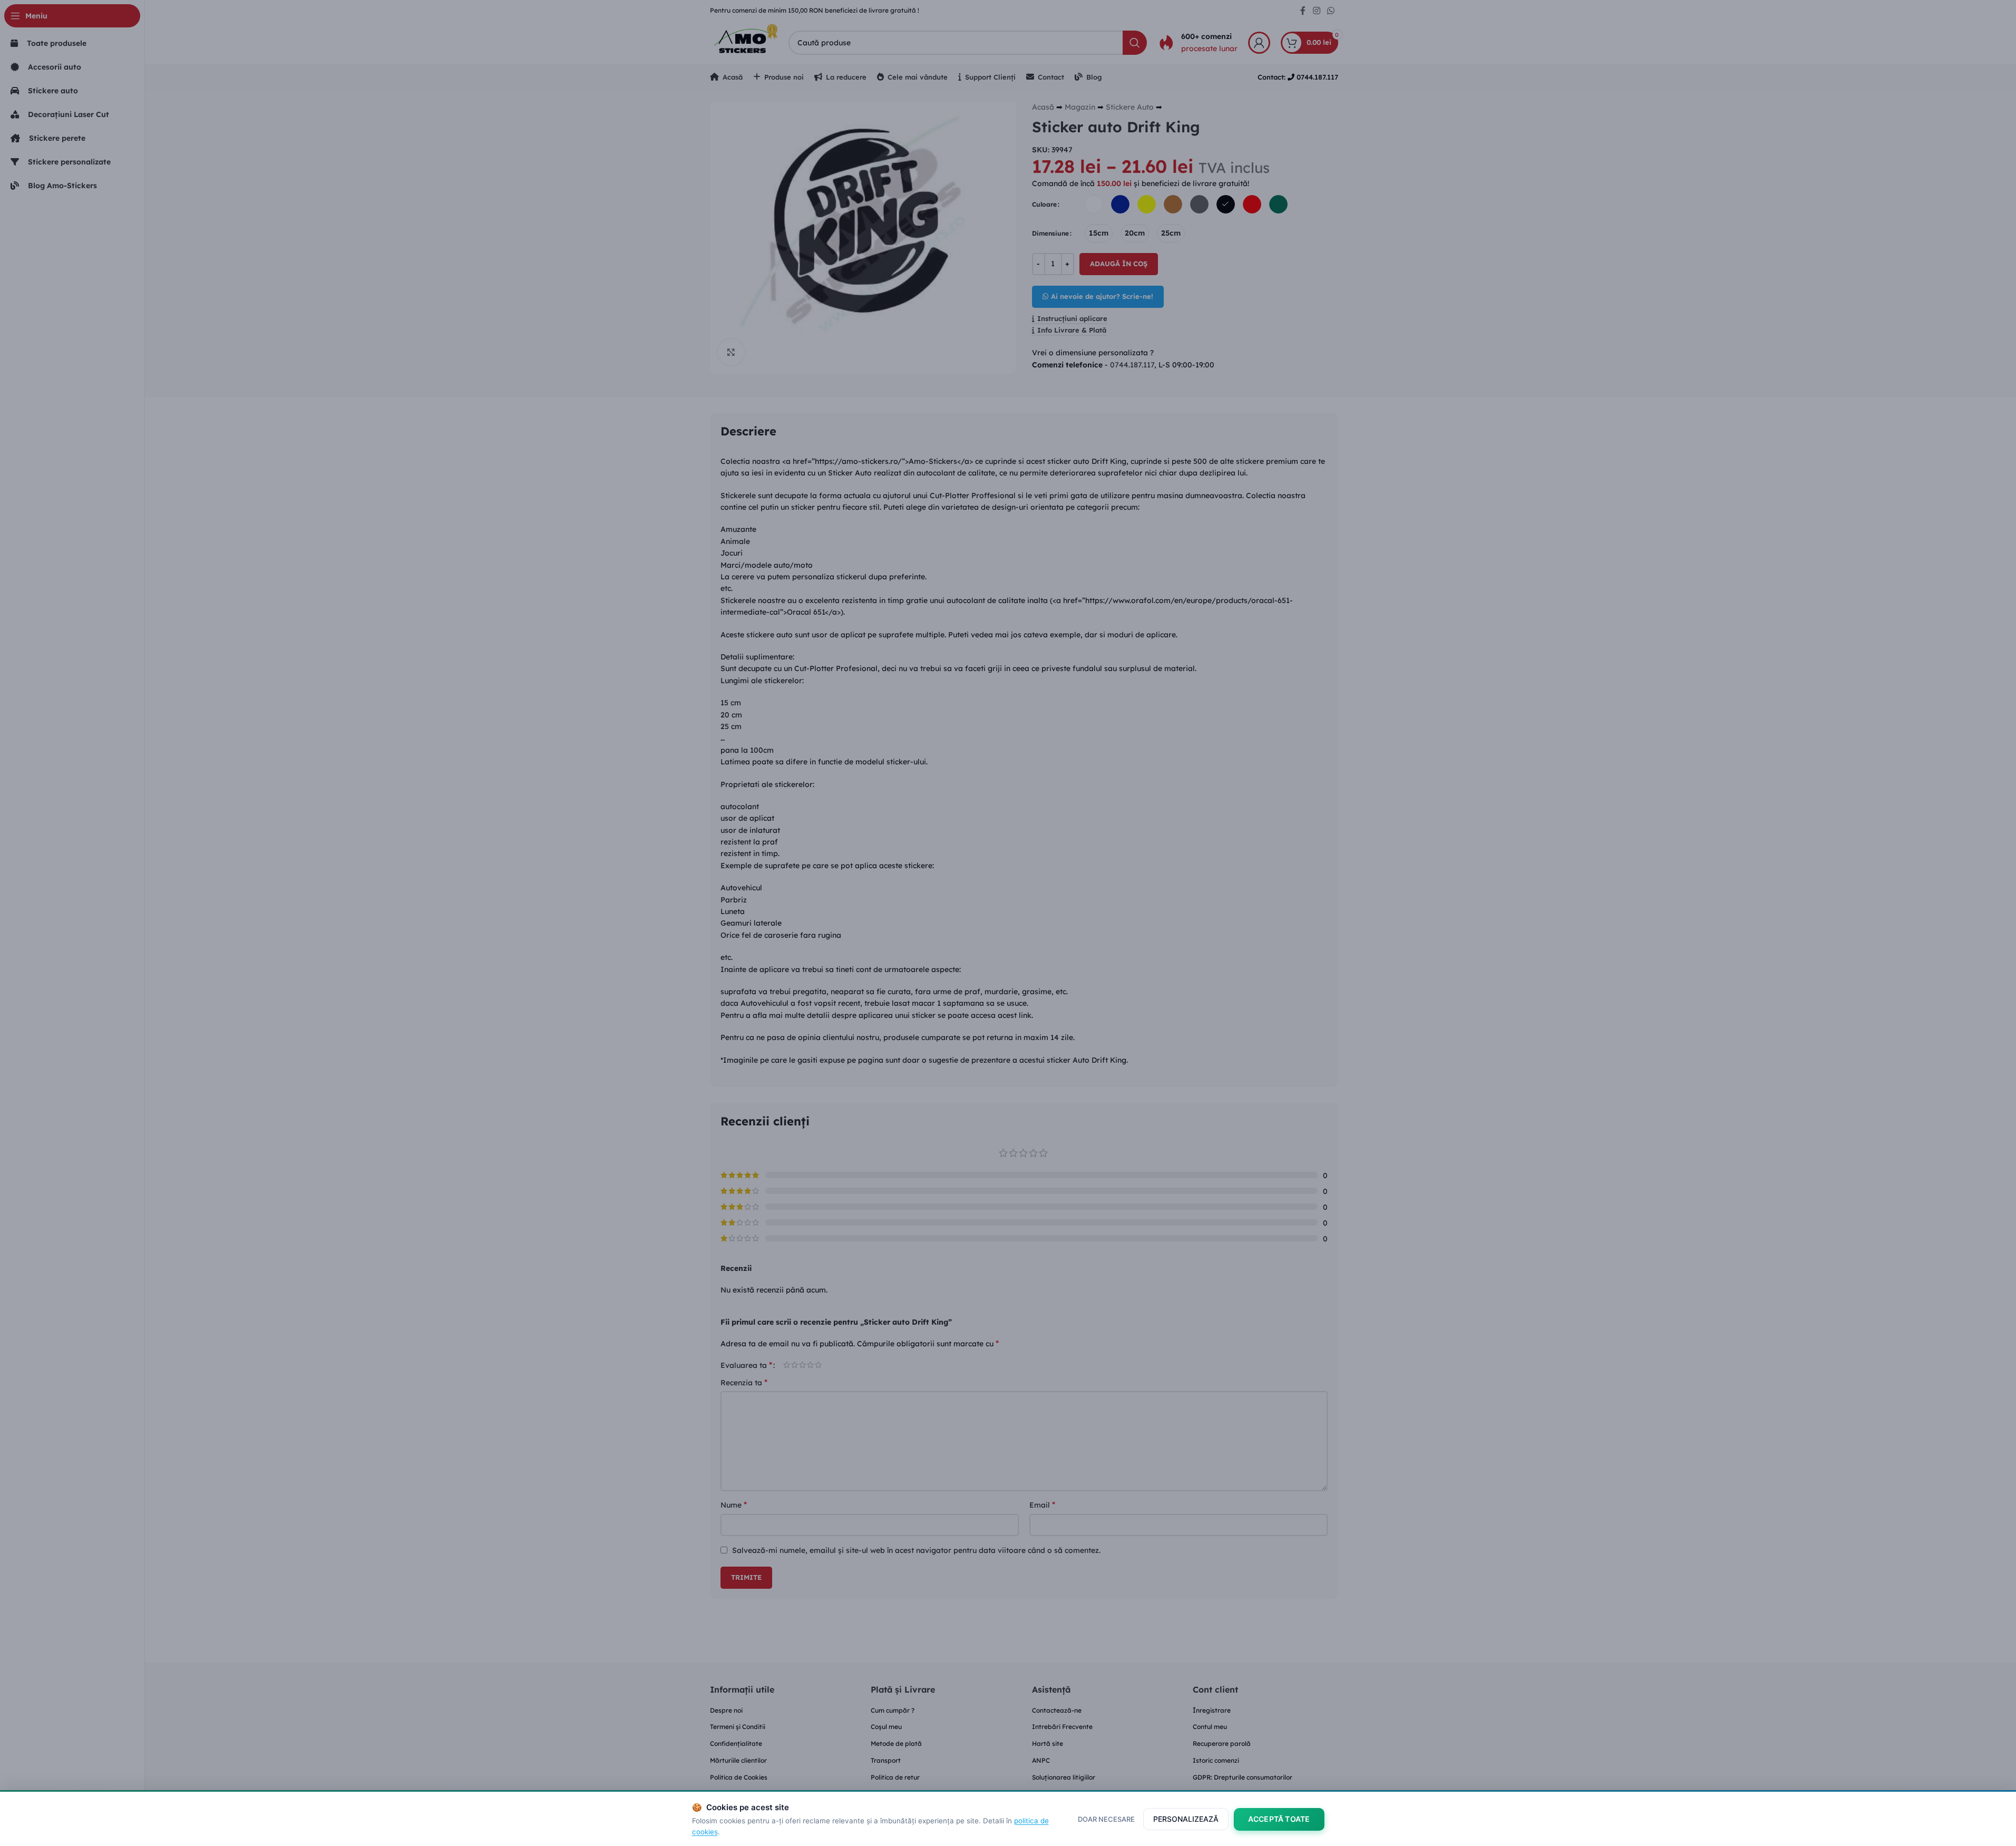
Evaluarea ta (746, 1365)
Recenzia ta (744, 1382)
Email (1042, 1504)
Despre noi (726, 1710)
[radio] (1094, 204)
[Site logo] (744, 42)
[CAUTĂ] (1135, 43)
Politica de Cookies (739, 1777)
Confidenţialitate (736, 1743)
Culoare (1044, 204)
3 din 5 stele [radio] (802, 1365)
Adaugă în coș (1119, 264)
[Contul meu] (1259, 43)
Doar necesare (1106, 1819)
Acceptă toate (1279, 1819)
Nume (734, 1504)
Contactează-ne (1057, 1710)
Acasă (1043, 107)
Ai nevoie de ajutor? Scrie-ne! (1102, 296)
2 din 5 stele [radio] (795, 1365)
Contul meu (1210, 1727)
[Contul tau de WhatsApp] (1331, 11)
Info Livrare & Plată (1072, 330)
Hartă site (1048, 1743)
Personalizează (1186, 1819)
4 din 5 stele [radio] (810, 1365)
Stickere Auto (1130, 107)
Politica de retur (895, 1777)
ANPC (1041, 1760)
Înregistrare (1212, 1710)
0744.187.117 (1132, 365)
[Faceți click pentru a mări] (731, 352)
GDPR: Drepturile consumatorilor (1243, 1777)
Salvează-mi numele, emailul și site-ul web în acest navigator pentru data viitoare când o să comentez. (916, 1550)
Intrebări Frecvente (1062, 1727)
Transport (886, 1760)
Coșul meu (886, 1727)
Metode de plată (896, 1743)
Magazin (1080, 107)
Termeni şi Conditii (738, 1727)
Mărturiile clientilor (738, 1760)
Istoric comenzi (1216, 1760)
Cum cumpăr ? (893, 1710)
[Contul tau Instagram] (1316, 11)
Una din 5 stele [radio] (787, 1365)
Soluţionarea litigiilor (1064, 1777)
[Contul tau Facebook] (1303, 11)
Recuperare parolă (1222, 1743)
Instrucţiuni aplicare (1072, 319)
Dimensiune (1050, 233)
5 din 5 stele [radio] (818, 1365)
